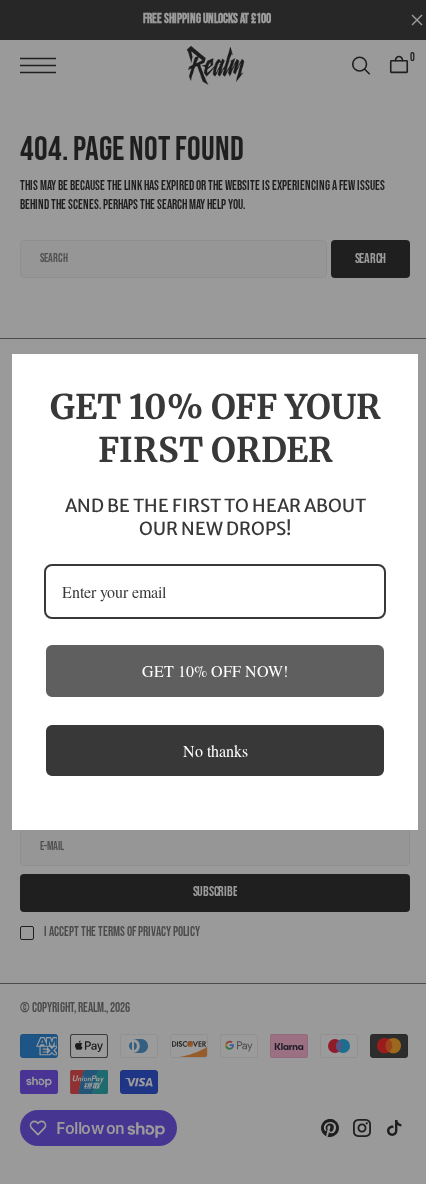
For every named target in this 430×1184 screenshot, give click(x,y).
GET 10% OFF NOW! (208, 692)
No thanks (207, 771)
